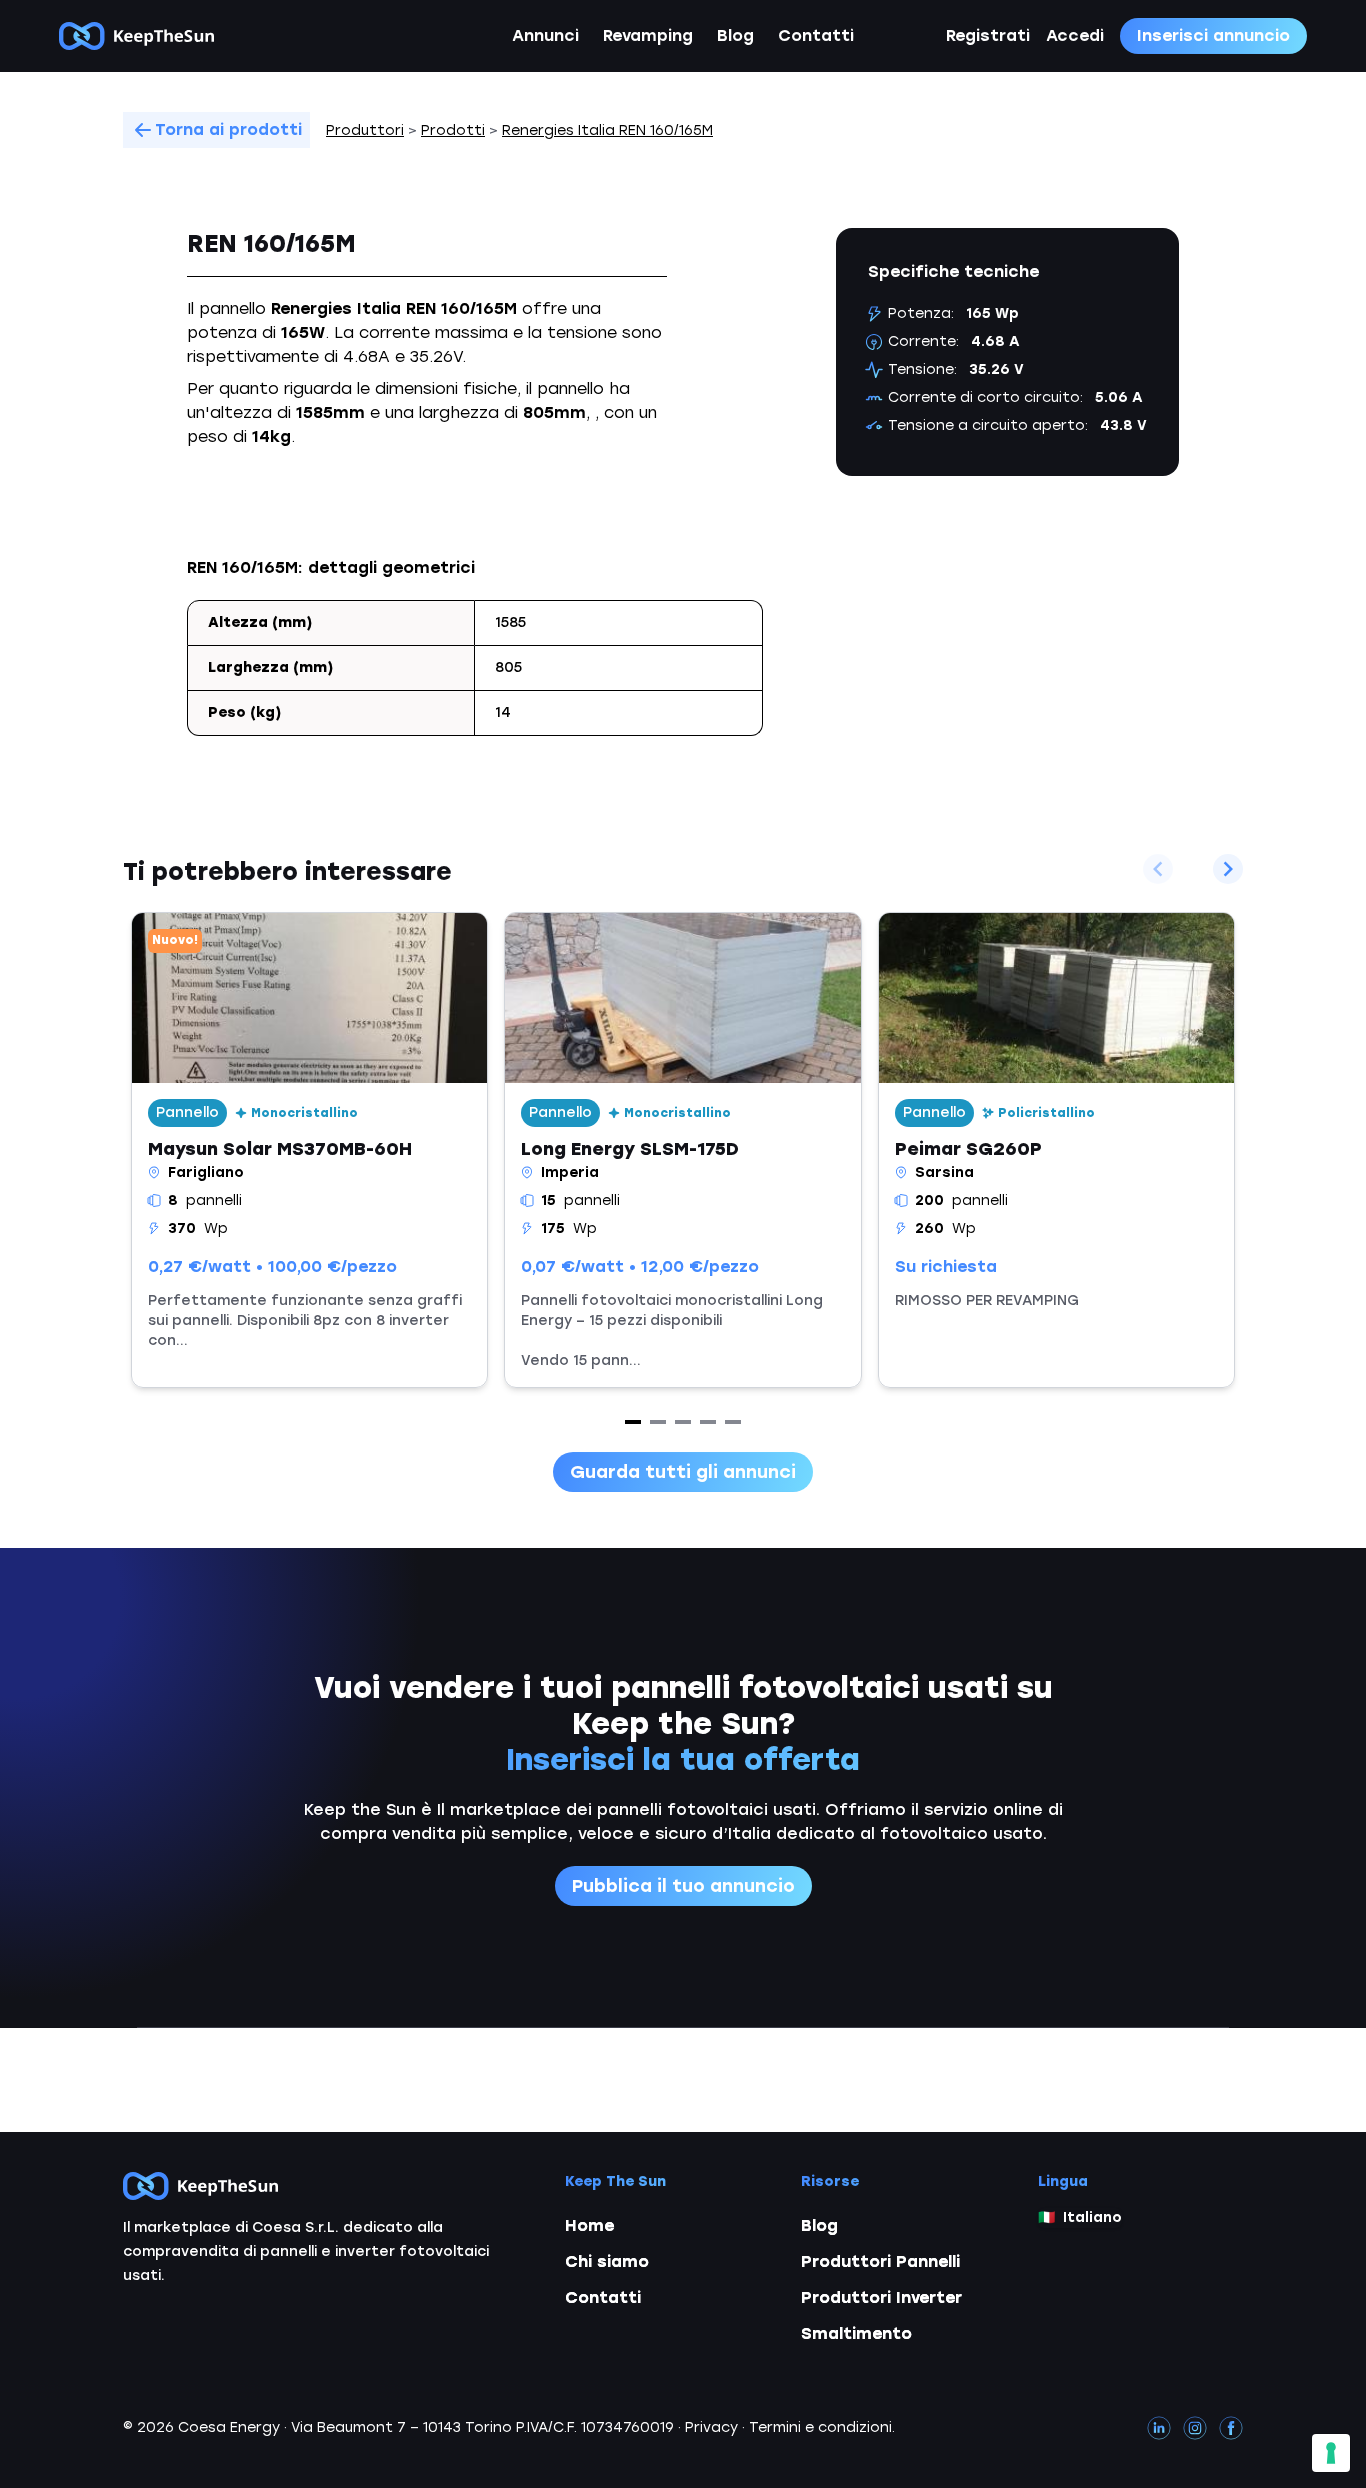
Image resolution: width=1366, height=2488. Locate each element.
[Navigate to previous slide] (1158, 869)
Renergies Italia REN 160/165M (607, 130)
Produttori (365, 130)
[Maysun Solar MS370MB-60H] (309, 1150)
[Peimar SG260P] (1056, 1150)
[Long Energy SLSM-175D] (682, 1150)
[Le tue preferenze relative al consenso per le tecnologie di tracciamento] (1331, 2453)
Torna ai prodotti (228, 129)
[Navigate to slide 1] (633, 1422)
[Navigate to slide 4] (708, 1422)
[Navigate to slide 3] (683, 1422)
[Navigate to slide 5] (733, 1422)
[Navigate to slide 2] (658, 1422)
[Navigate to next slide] (1228, 869)
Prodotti (453, 130)
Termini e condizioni (820, 2427)
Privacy (711, 2427)
